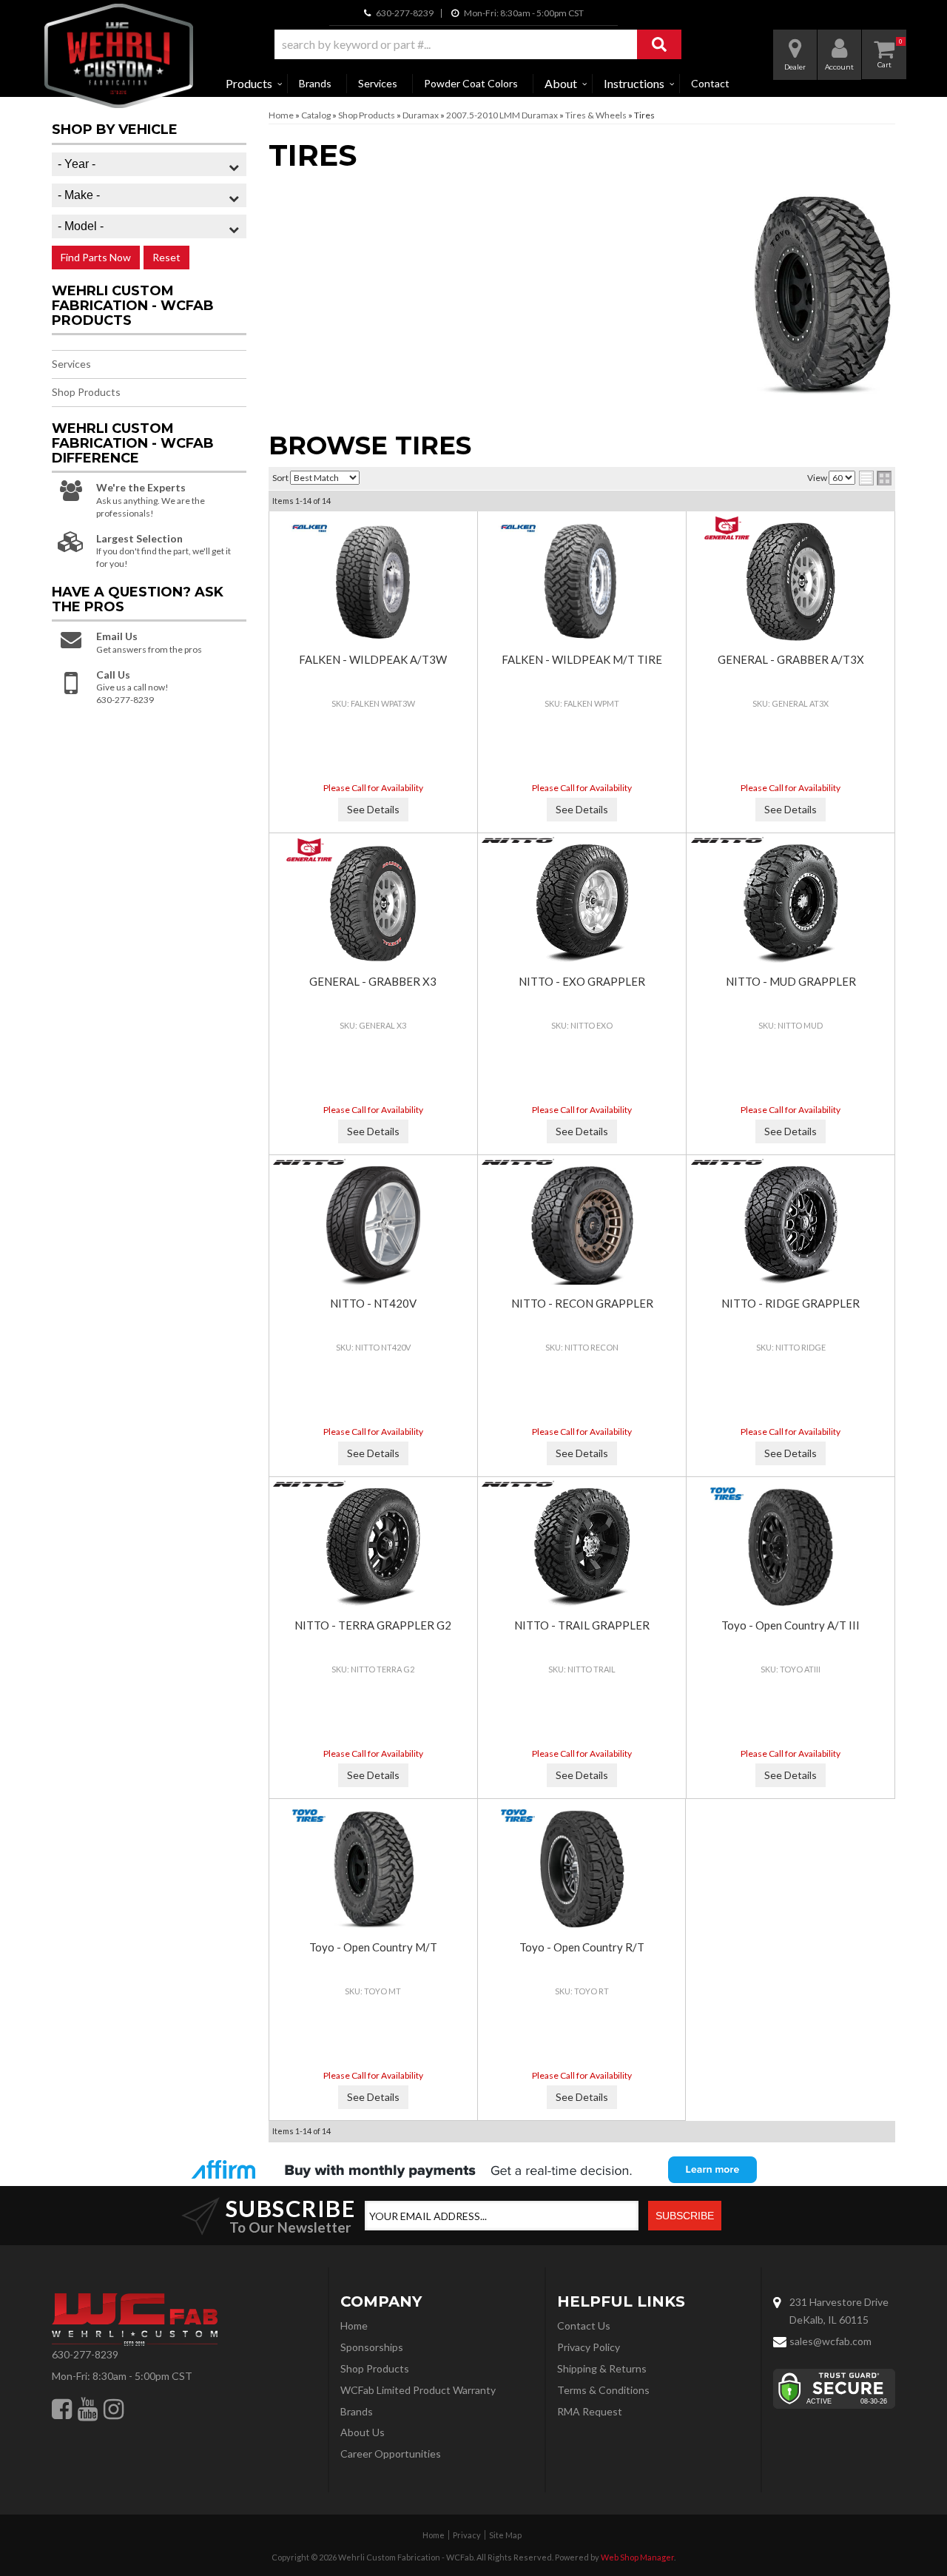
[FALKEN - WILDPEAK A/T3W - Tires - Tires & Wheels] (373, 582)
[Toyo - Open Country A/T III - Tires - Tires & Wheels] (790, 1547)
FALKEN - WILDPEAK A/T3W (373, 659)
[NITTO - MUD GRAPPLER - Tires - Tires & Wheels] (790, 904)
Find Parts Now (96, 257)
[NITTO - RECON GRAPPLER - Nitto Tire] (518, 1162)
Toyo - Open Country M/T (373, 1947)
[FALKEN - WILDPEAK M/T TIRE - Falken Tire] (518, 528)
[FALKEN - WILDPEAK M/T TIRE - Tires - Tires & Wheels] (582, 582)
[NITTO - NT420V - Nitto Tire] (310, 1162)
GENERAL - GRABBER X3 (373, 981)
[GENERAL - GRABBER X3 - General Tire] (310, 850)
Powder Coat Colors (471, 83)
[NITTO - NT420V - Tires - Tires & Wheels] (373, 1225)
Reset (166, 257)
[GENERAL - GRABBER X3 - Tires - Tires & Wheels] (373, 904)
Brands (315, 83)
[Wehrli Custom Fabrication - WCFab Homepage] (119, 56)
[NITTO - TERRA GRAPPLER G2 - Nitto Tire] (310, 1484)
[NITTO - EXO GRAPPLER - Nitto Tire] (518, 840)
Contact (710, 83)
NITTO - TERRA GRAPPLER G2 (373, 1625)
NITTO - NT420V (373, 1303)
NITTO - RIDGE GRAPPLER (791, 1303)
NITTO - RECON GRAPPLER (582, 1303)
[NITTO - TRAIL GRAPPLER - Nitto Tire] (518, 1484)
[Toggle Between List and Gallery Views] (875, 478)
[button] (478, 44)
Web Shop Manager (637, 2557)
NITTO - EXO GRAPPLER (582, 981)
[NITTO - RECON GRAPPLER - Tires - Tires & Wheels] (582, 1225)
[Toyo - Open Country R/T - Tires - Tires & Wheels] (582, 1869)
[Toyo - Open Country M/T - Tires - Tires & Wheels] (373, 1869)
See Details (373, 809)
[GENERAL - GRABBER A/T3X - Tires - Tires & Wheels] (790, 582)
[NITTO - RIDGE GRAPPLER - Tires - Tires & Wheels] (790, 1225)
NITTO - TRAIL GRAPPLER (582, 1625)
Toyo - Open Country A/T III (791, 1625)
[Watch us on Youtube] (88, 2409)
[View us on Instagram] (114, 2409)
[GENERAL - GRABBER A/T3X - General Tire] (727, 528)
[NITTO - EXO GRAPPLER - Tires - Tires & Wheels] (582, 904)
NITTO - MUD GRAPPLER (791, 981)
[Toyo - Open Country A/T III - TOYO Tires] (727, 1494)
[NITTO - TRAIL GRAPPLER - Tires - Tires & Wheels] (582, 1547)
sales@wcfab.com (830, 2341)
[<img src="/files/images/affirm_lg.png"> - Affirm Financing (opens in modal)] (473, 2170)
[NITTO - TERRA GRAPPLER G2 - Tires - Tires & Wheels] (373, 1547)
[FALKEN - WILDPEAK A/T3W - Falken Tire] (310, 528)
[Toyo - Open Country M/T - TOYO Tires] (310, 1816)
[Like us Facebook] (62, 2409)
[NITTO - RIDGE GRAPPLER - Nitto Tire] (727, 1162)
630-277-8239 (85, 2354)
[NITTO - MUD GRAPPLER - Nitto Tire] (727, 840)
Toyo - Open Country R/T (582, 1947)
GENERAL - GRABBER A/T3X (791, 659)
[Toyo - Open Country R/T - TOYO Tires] (518, 1816)
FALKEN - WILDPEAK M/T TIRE (582, 659)
